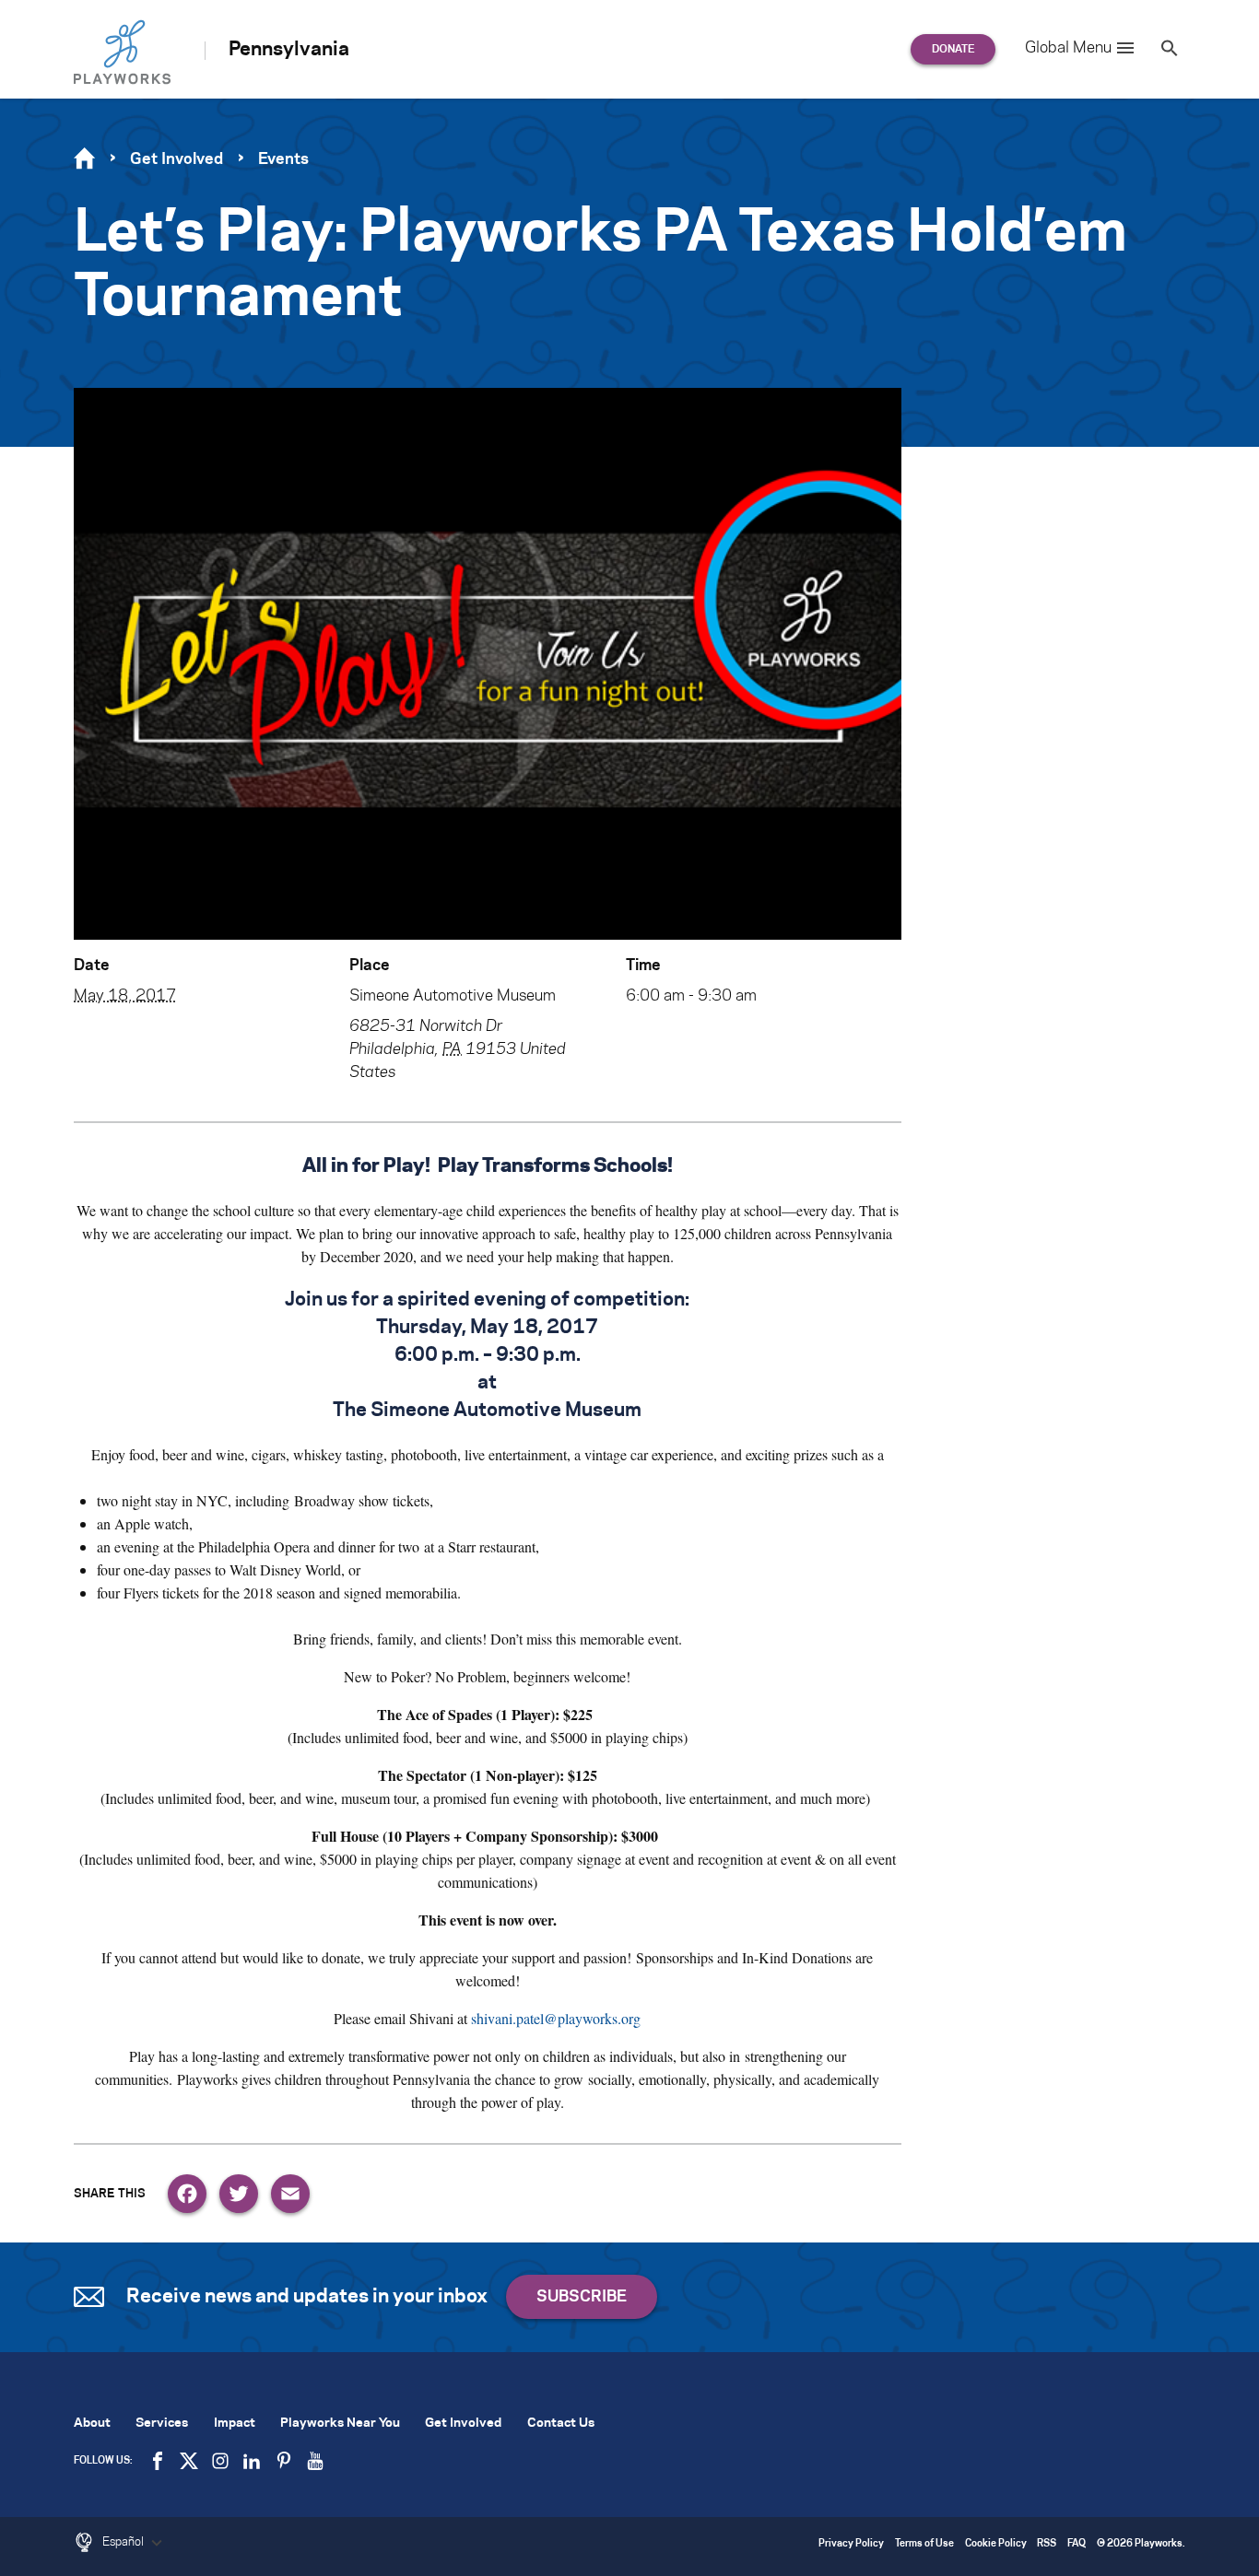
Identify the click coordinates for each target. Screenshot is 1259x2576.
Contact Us (561, 2424)
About (92, 2424)
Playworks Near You (340, 2424)
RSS (1047, 2544)
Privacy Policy (851, 2544)
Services (162, 2424)
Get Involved (176, 159)
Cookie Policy (996, 2544)
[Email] (290, 2194)
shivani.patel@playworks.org (556, 2018)
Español (124, 2542)
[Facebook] (187, 2194)
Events (283, 159)
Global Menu (1068, 48)
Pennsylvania (289, 50)
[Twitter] (239, 2194)
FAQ (1077, 2544)
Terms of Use (924, 2544)
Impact (235, 2424)
